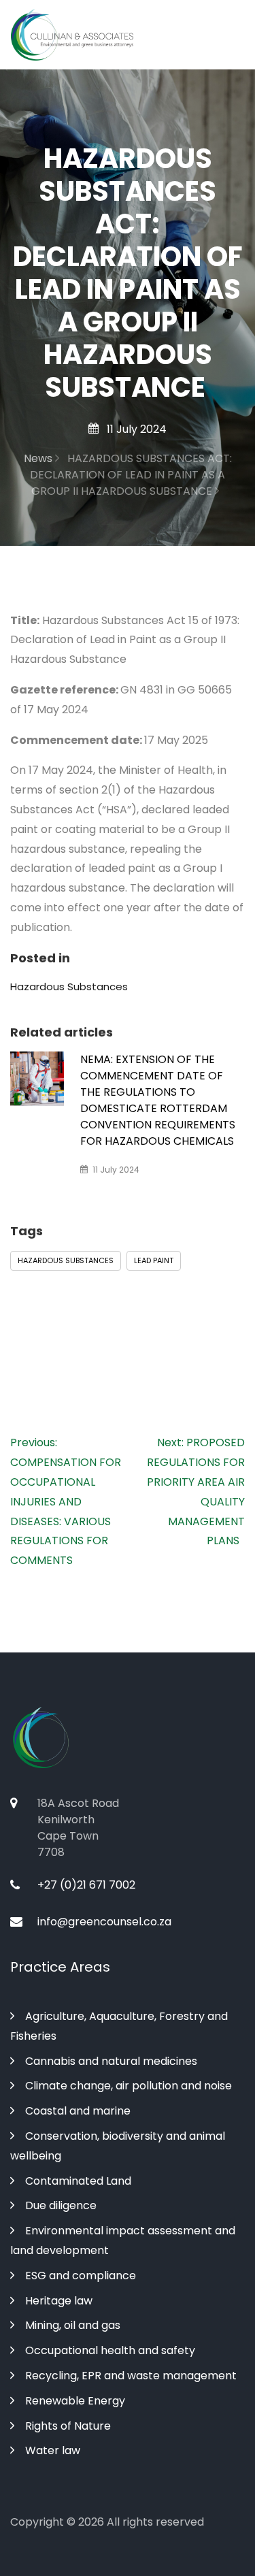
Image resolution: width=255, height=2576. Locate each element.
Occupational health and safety (110, 2350)
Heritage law (59, 2301)
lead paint (154, 1260)
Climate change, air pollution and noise (129, 2086)
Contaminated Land (78, 2181)
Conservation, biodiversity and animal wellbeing (118, 2146)
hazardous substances (66, 1260)
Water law (53, 2450)
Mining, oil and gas (73, 2325)
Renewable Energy (75, 2401)
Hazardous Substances (69, 987)
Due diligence (61, 2205)
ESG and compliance (81, 2276)
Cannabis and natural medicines (111, 2061)
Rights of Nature (68, 2426)
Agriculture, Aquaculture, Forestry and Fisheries (119, 2026)
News (39, 458)
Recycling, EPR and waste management (131, 2376)
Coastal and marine (78, 2111)
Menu (227, 35)
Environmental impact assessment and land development (123, 2240)
